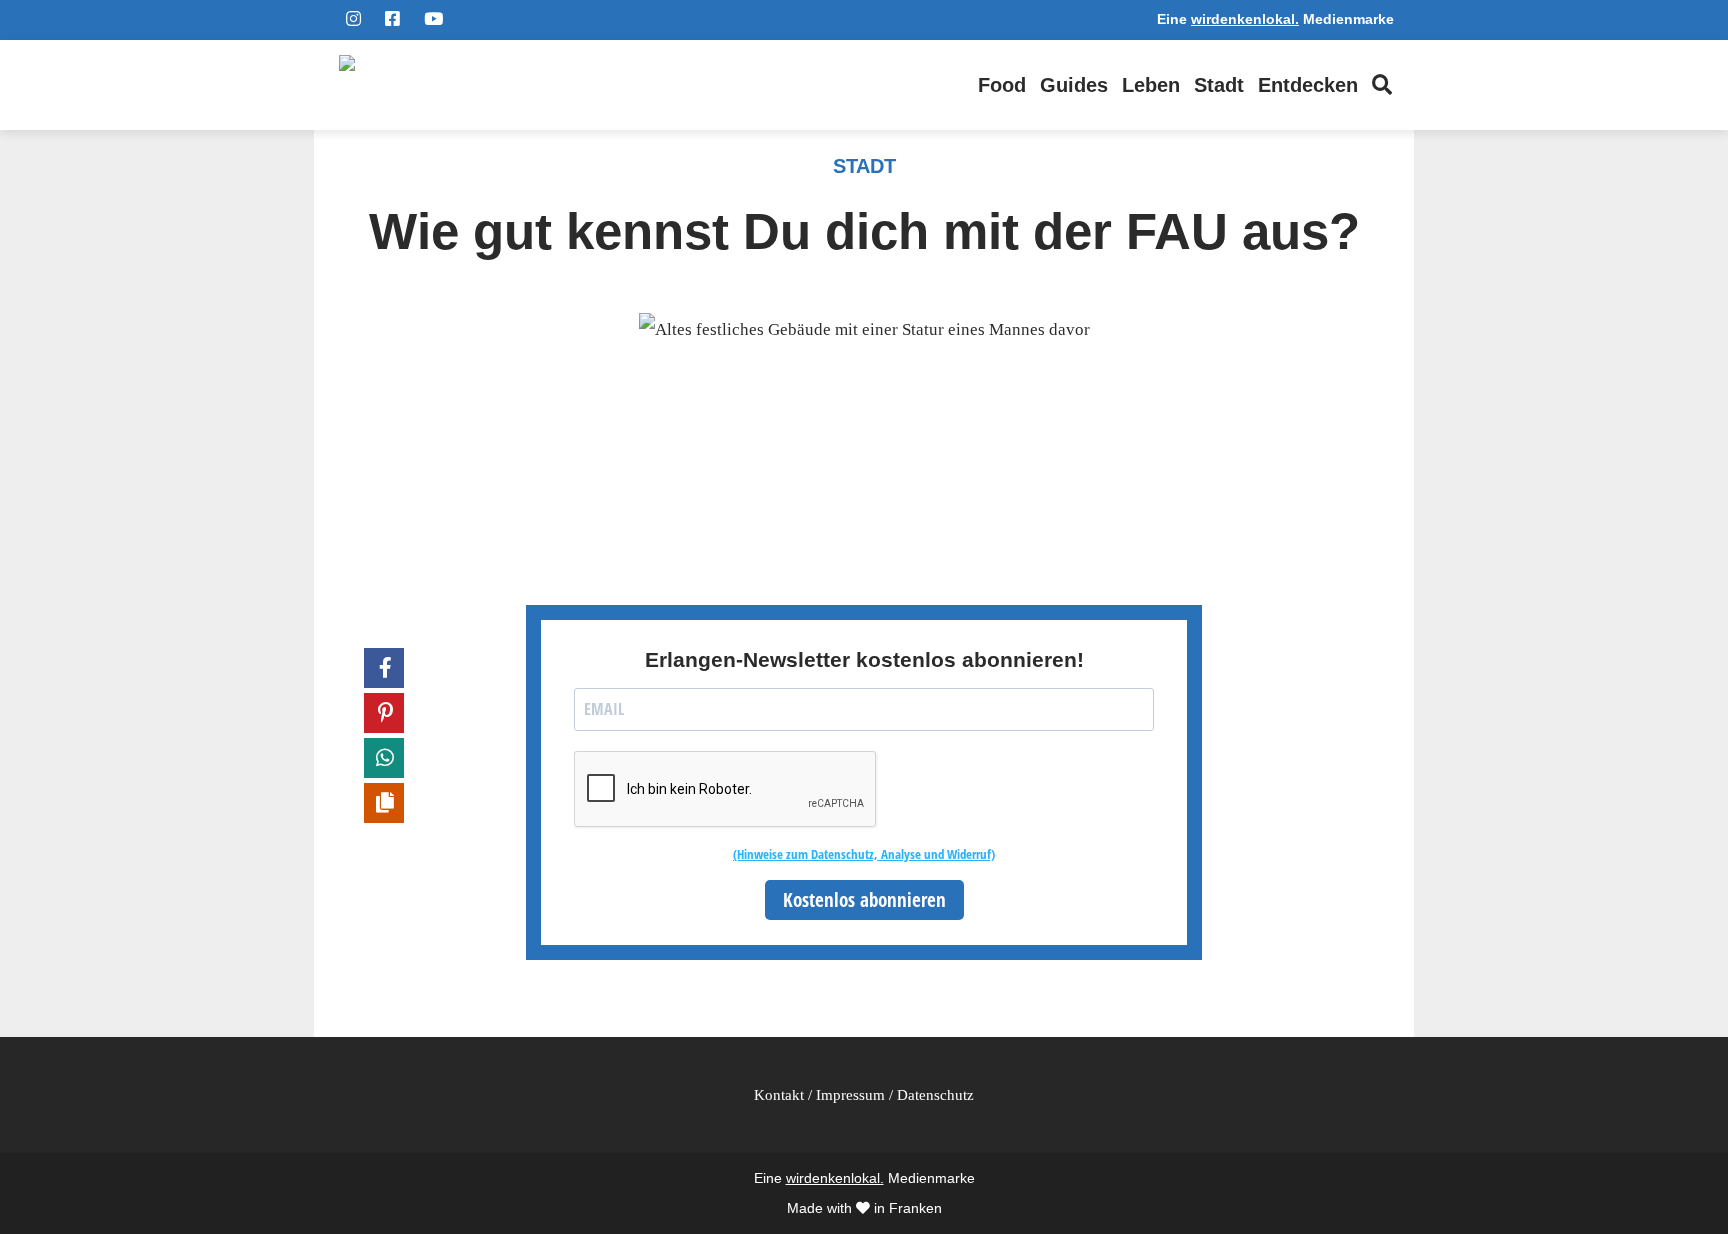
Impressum (850, 1094)
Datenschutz (935, 1094)
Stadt (1219, 85)
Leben (1151, 85)
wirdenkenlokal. (1245, 19)
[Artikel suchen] (1382, 85)
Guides (1074, 85)
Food (1002, 85)
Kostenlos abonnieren (864, 900)
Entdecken (1308, 85)
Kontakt (779, 1094)
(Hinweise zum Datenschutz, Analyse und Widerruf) (864, 854)
